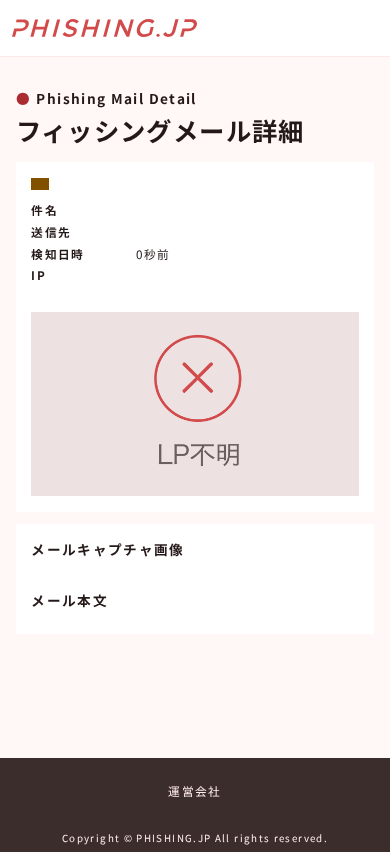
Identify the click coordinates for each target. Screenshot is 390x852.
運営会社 (194, 790)
